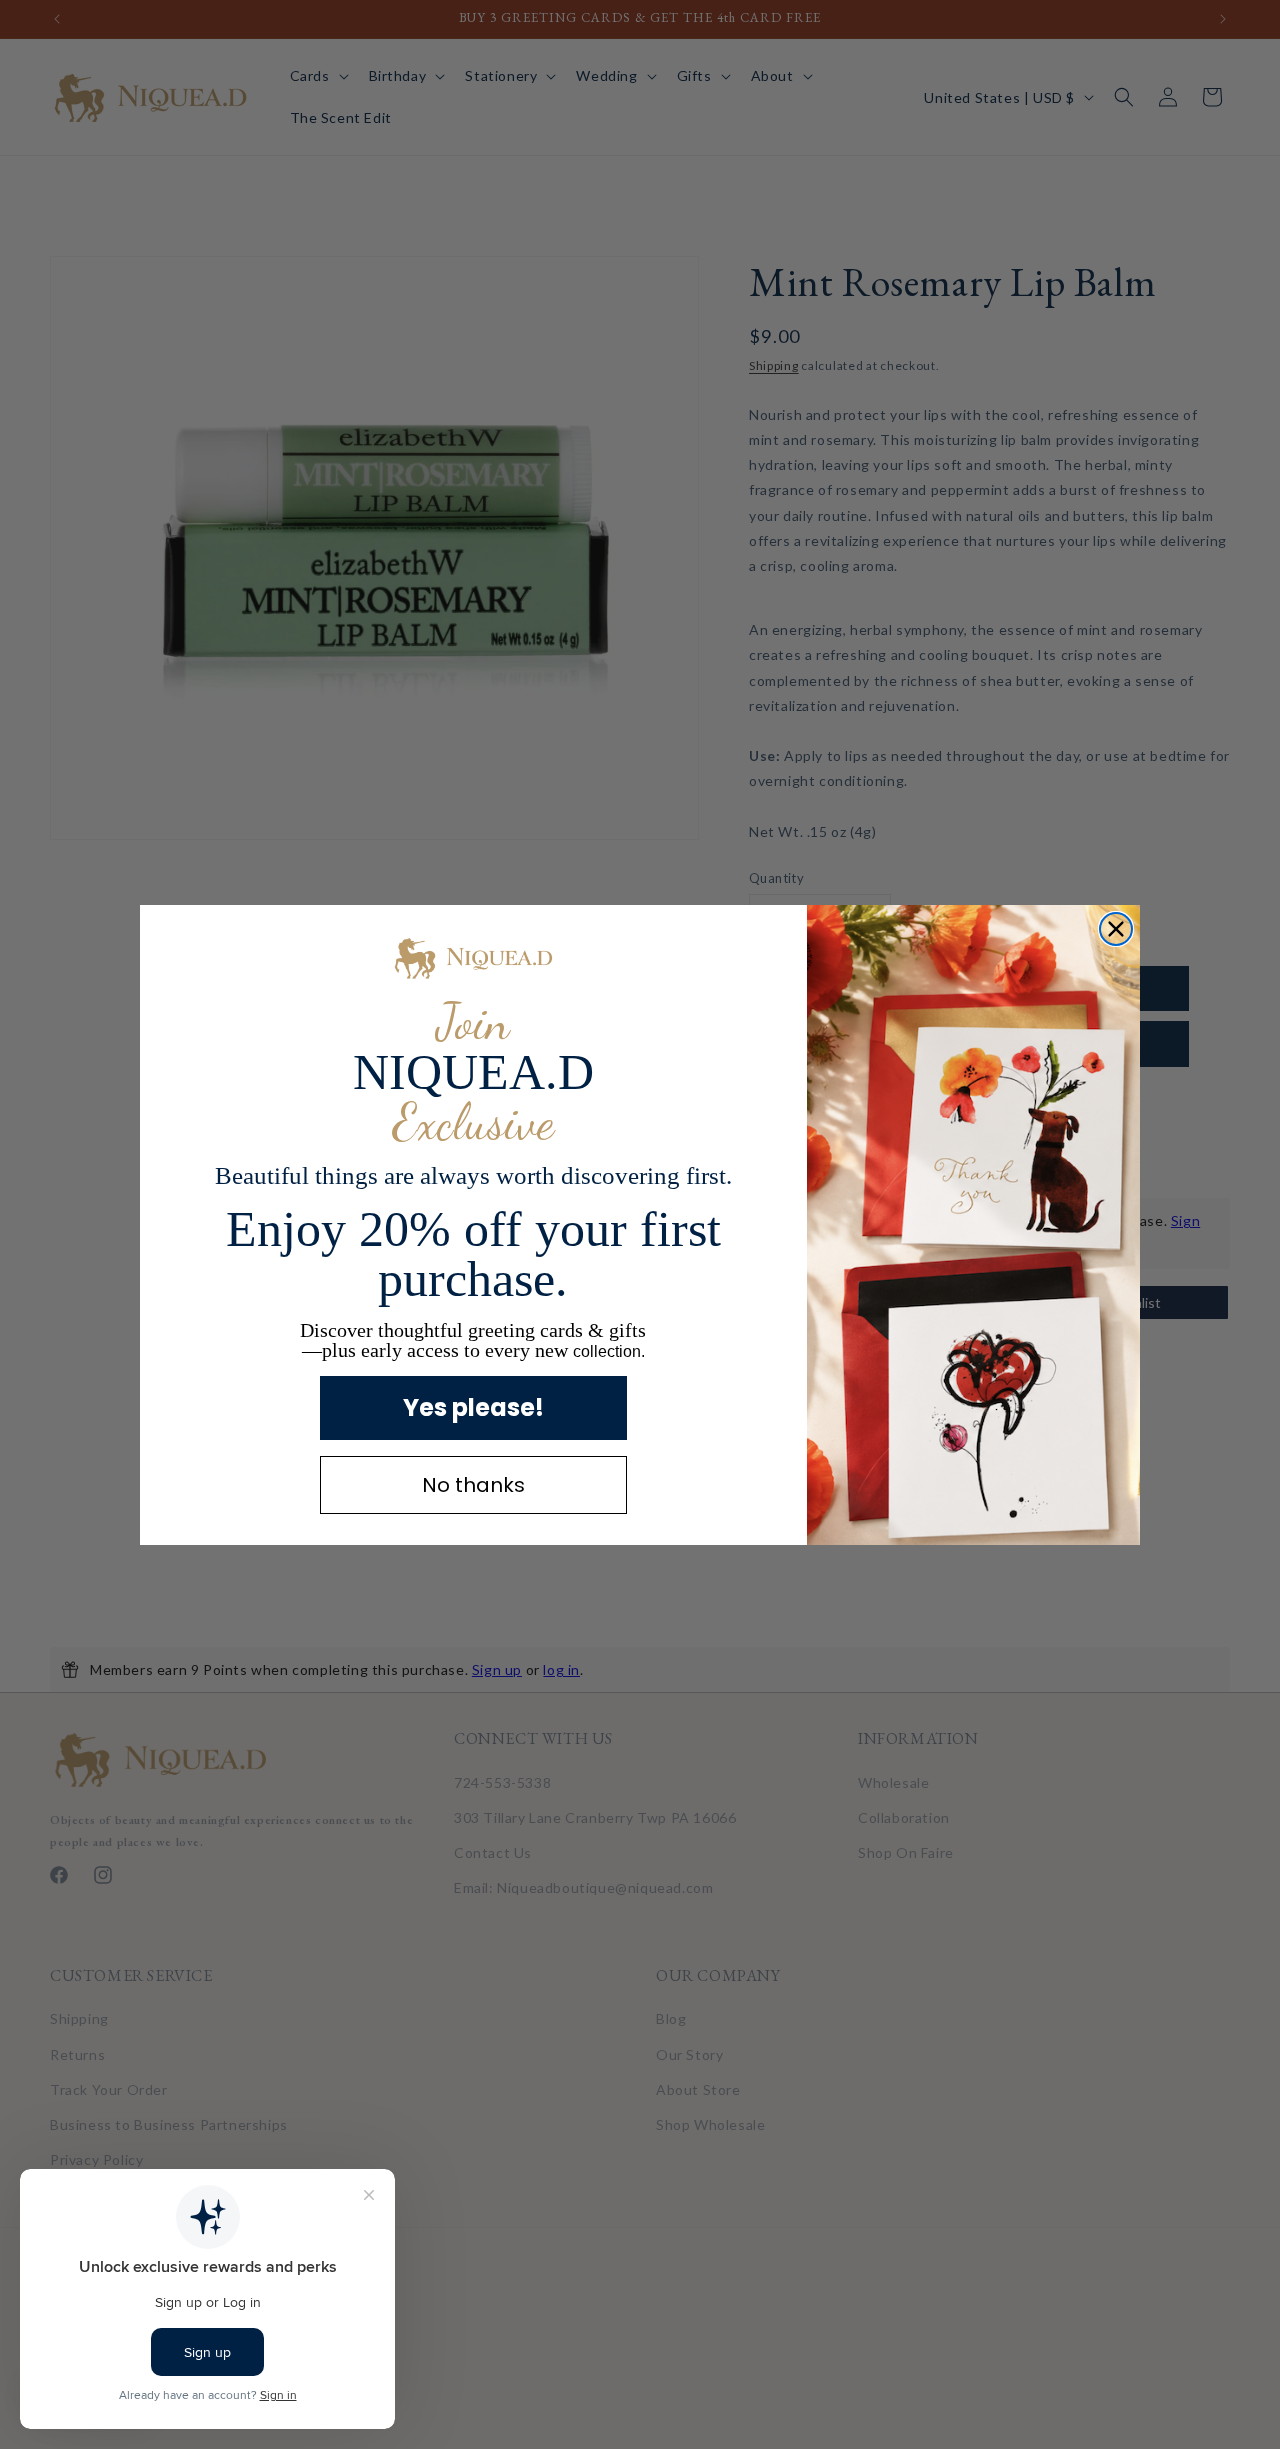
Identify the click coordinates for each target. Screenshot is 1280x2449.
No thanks (473, 1485)
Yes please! (473, 1407)
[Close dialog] (1116, 929)
